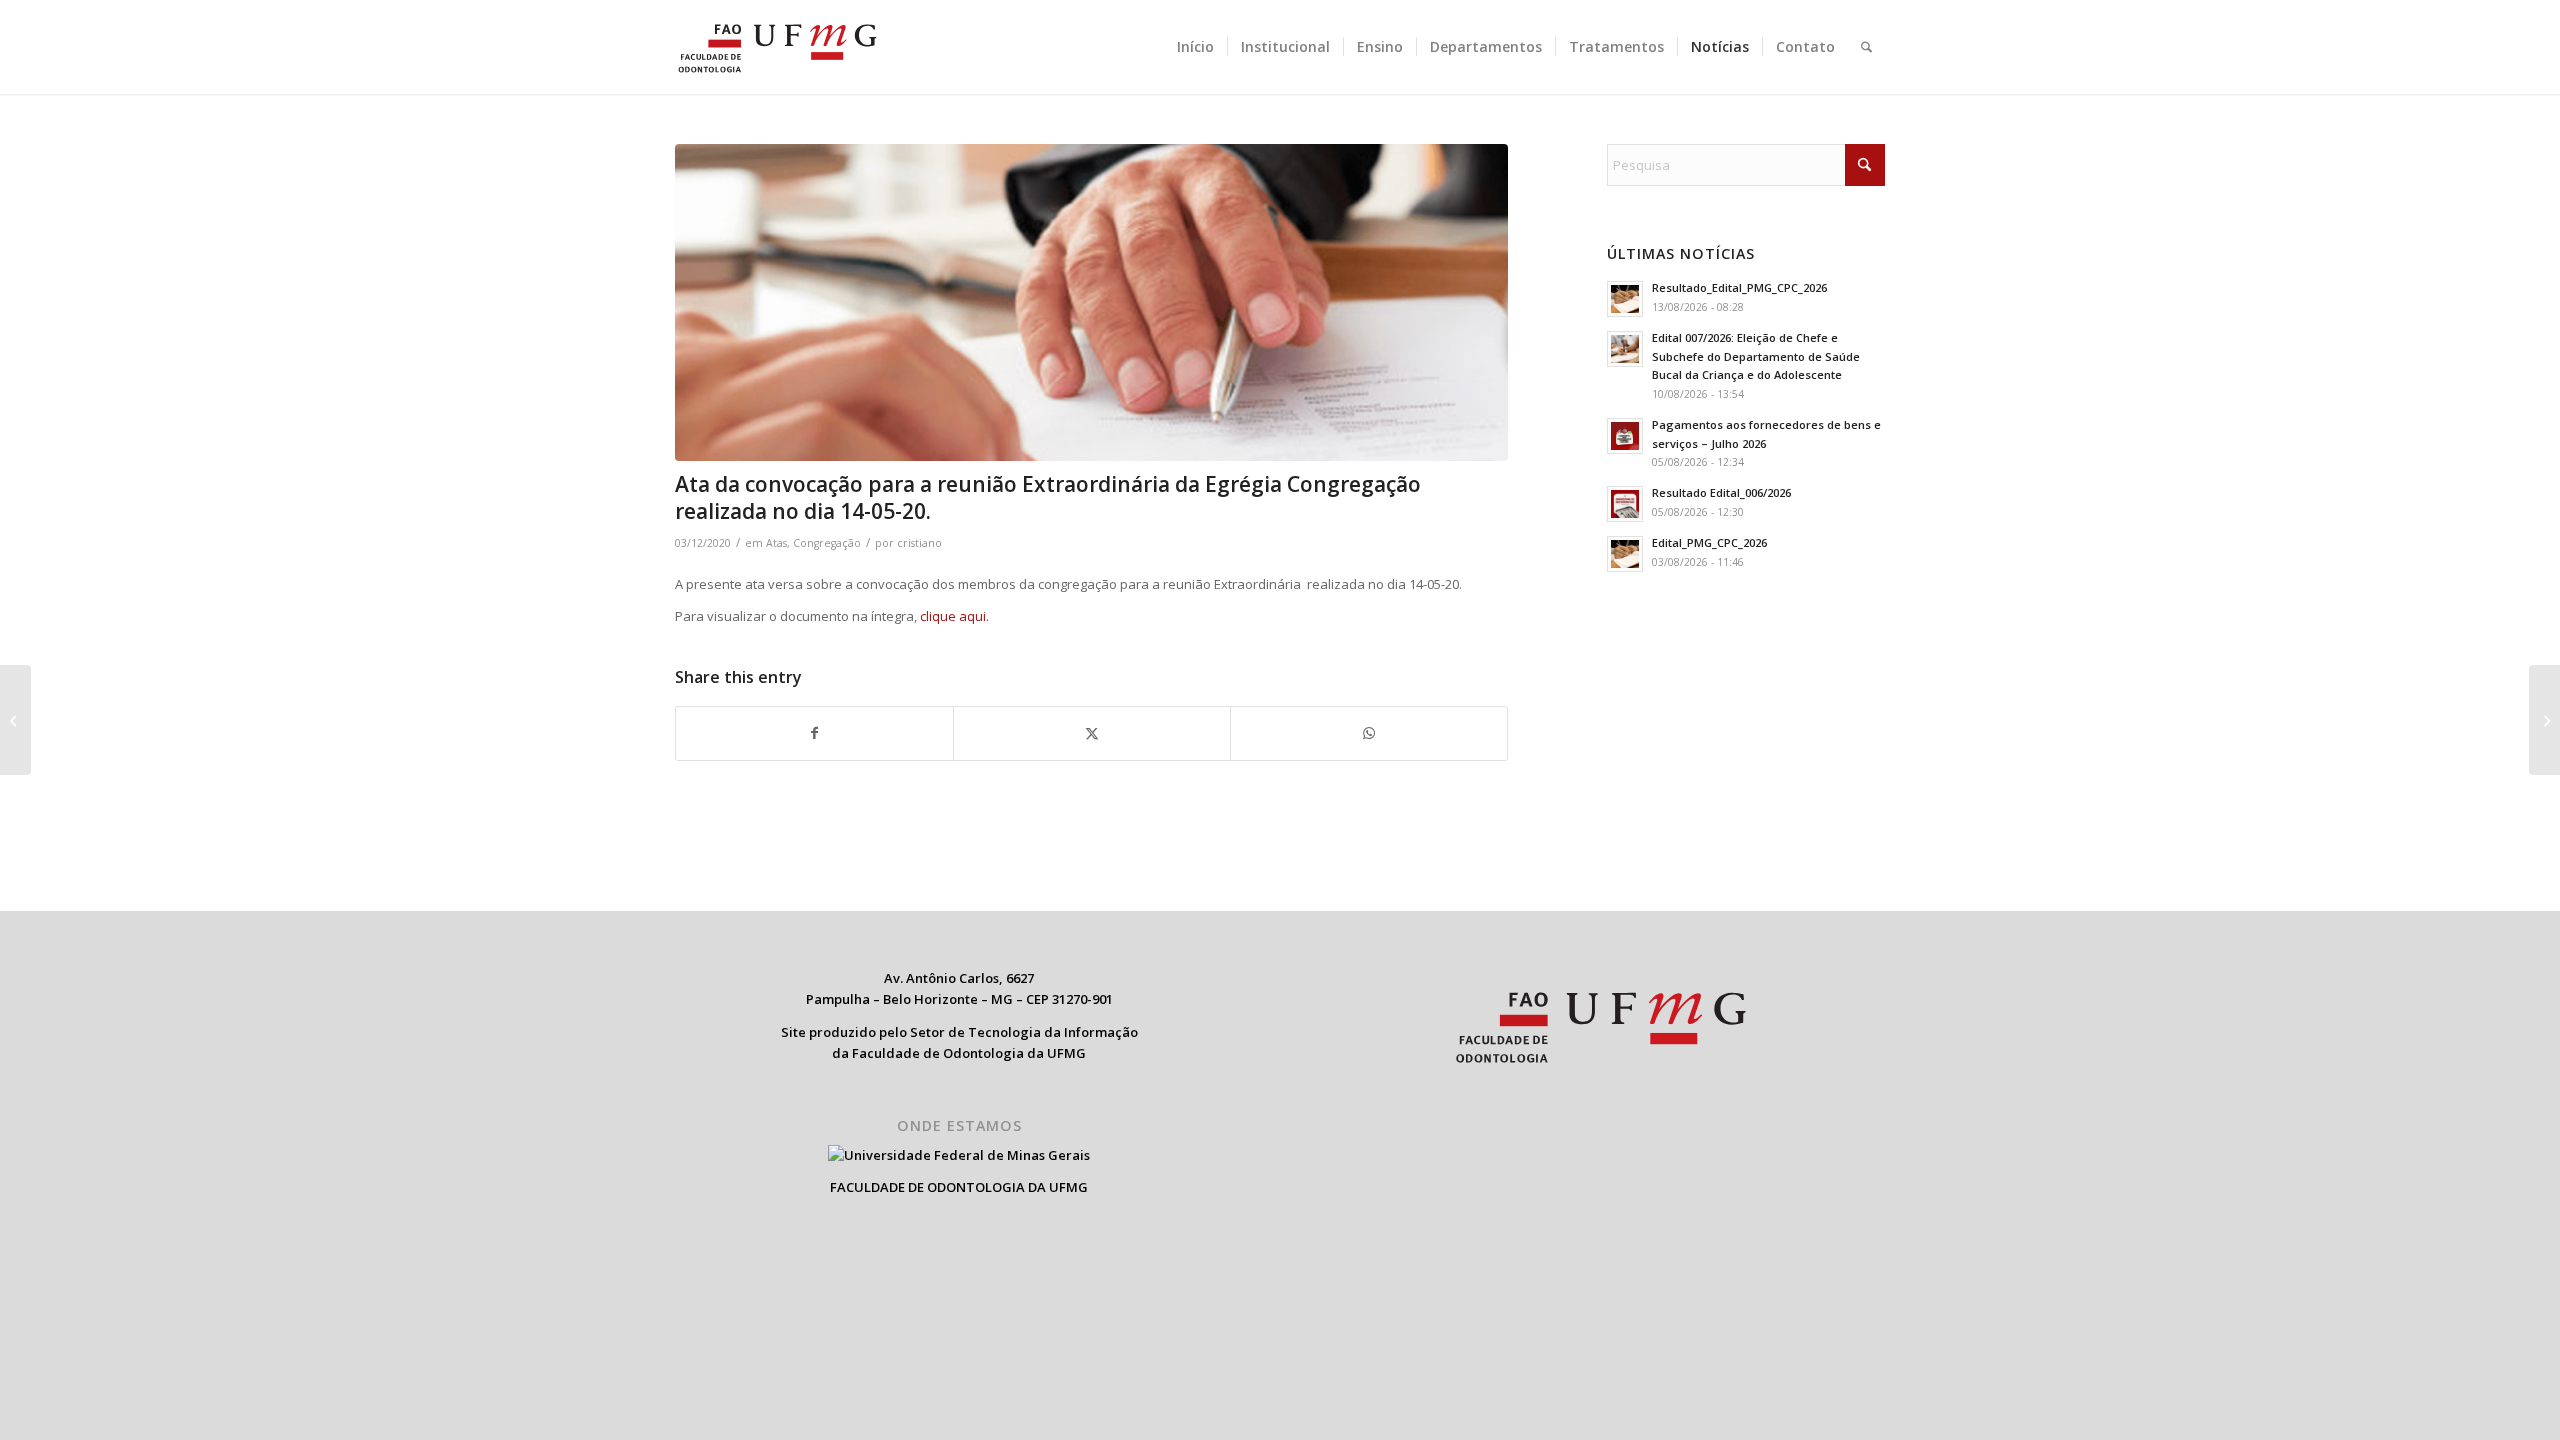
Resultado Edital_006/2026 (1721, 492)
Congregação (827, 543)
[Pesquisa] (1866, 47)
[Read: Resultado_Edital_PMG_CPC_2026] (1625, 299)
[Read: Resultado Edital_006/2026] (1625, 504)
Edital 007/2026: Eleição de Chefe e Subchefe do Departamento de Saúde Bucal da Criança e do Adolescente (1756, 356)
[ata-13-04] (1091, 302)
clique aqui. (954, 616)
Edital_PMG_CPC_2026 (1709, 542)
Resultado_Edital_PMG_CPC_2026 (1739, 287)
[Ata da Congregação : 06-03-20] (15, 720)
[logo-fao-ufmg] (777, 47)
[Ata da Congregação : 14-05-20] (2544, 720)
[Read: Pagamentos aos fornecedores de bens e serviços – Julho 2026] (1625, 436)
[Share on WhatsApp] (1369, 733)
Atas (776, 543)
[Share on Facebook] (814, 733)
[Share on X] (1092, 733)
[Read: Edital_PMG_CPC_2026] (1625, 554)
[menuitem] (1195, 47)
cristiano (919, 543)
